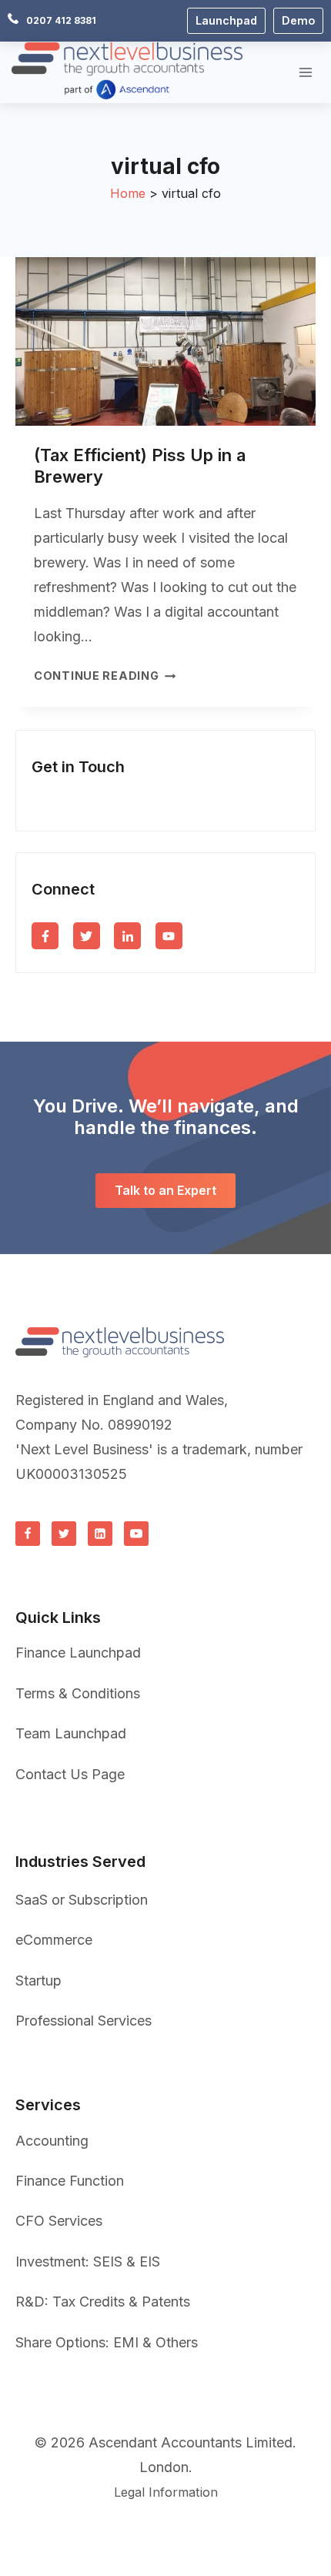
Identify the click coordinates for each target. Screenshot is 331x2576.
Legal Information (166, 2492)
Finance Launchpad (78, 1653)
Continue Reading (105, 676)
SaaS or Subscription (82, 1900)
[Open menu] (305, 72)
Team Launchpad (71, 1733)
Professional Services (84, 2021)
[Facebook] (28, 1534)
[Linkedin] (100, 1534)
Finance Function (70, 2181)
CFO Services (59, 2221)
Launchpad (226, 20)
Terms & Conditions (78, 1693)
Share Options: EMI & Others (107, 2342)
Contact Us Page (70, 1774)
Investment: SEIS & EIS (88, 2262)
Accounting (52, 2141)
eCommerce (54, 1940)
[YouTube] (136, 1534)
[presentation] (165, 341)
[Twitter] (64, 1534)
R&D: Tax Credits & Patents (103, 2302)
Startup (38, 1981)
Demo (298, 20)
